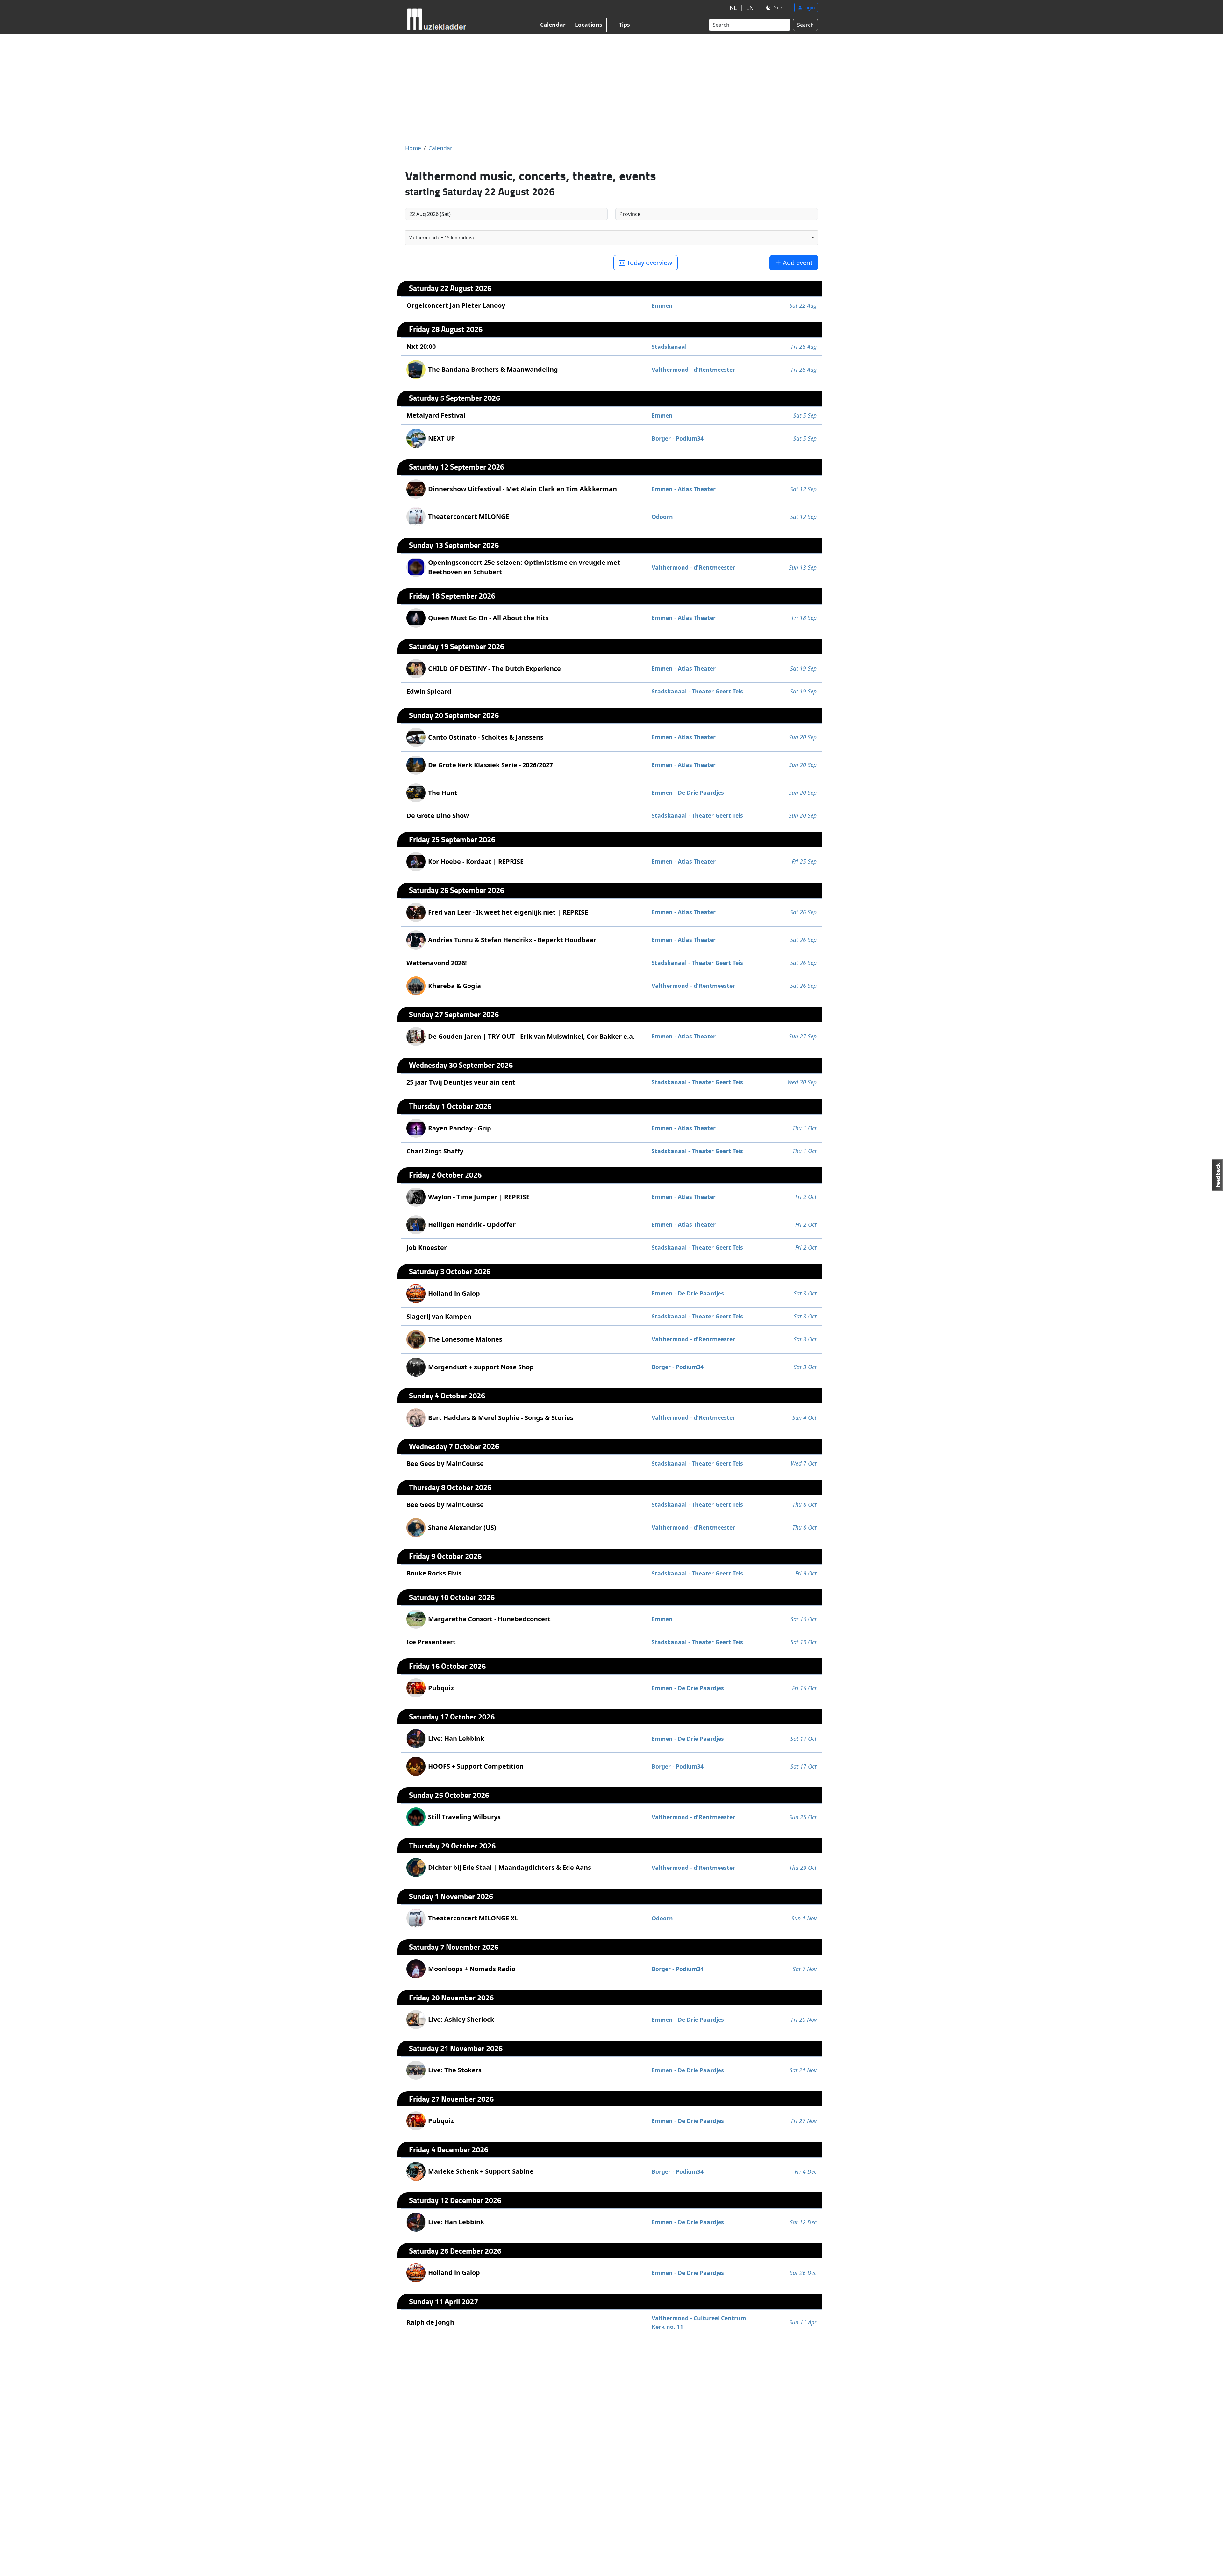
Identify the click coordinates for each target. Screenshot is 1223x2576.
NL (733, 8)
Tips (624, 25)
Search (805, 25)
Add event (797, 263)
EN (750, 8)
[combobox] (611, 238)
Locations (589, 25)
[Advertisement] (611, 89)
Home (413, 148)
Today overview (649, 263)
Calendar (553, 25)
